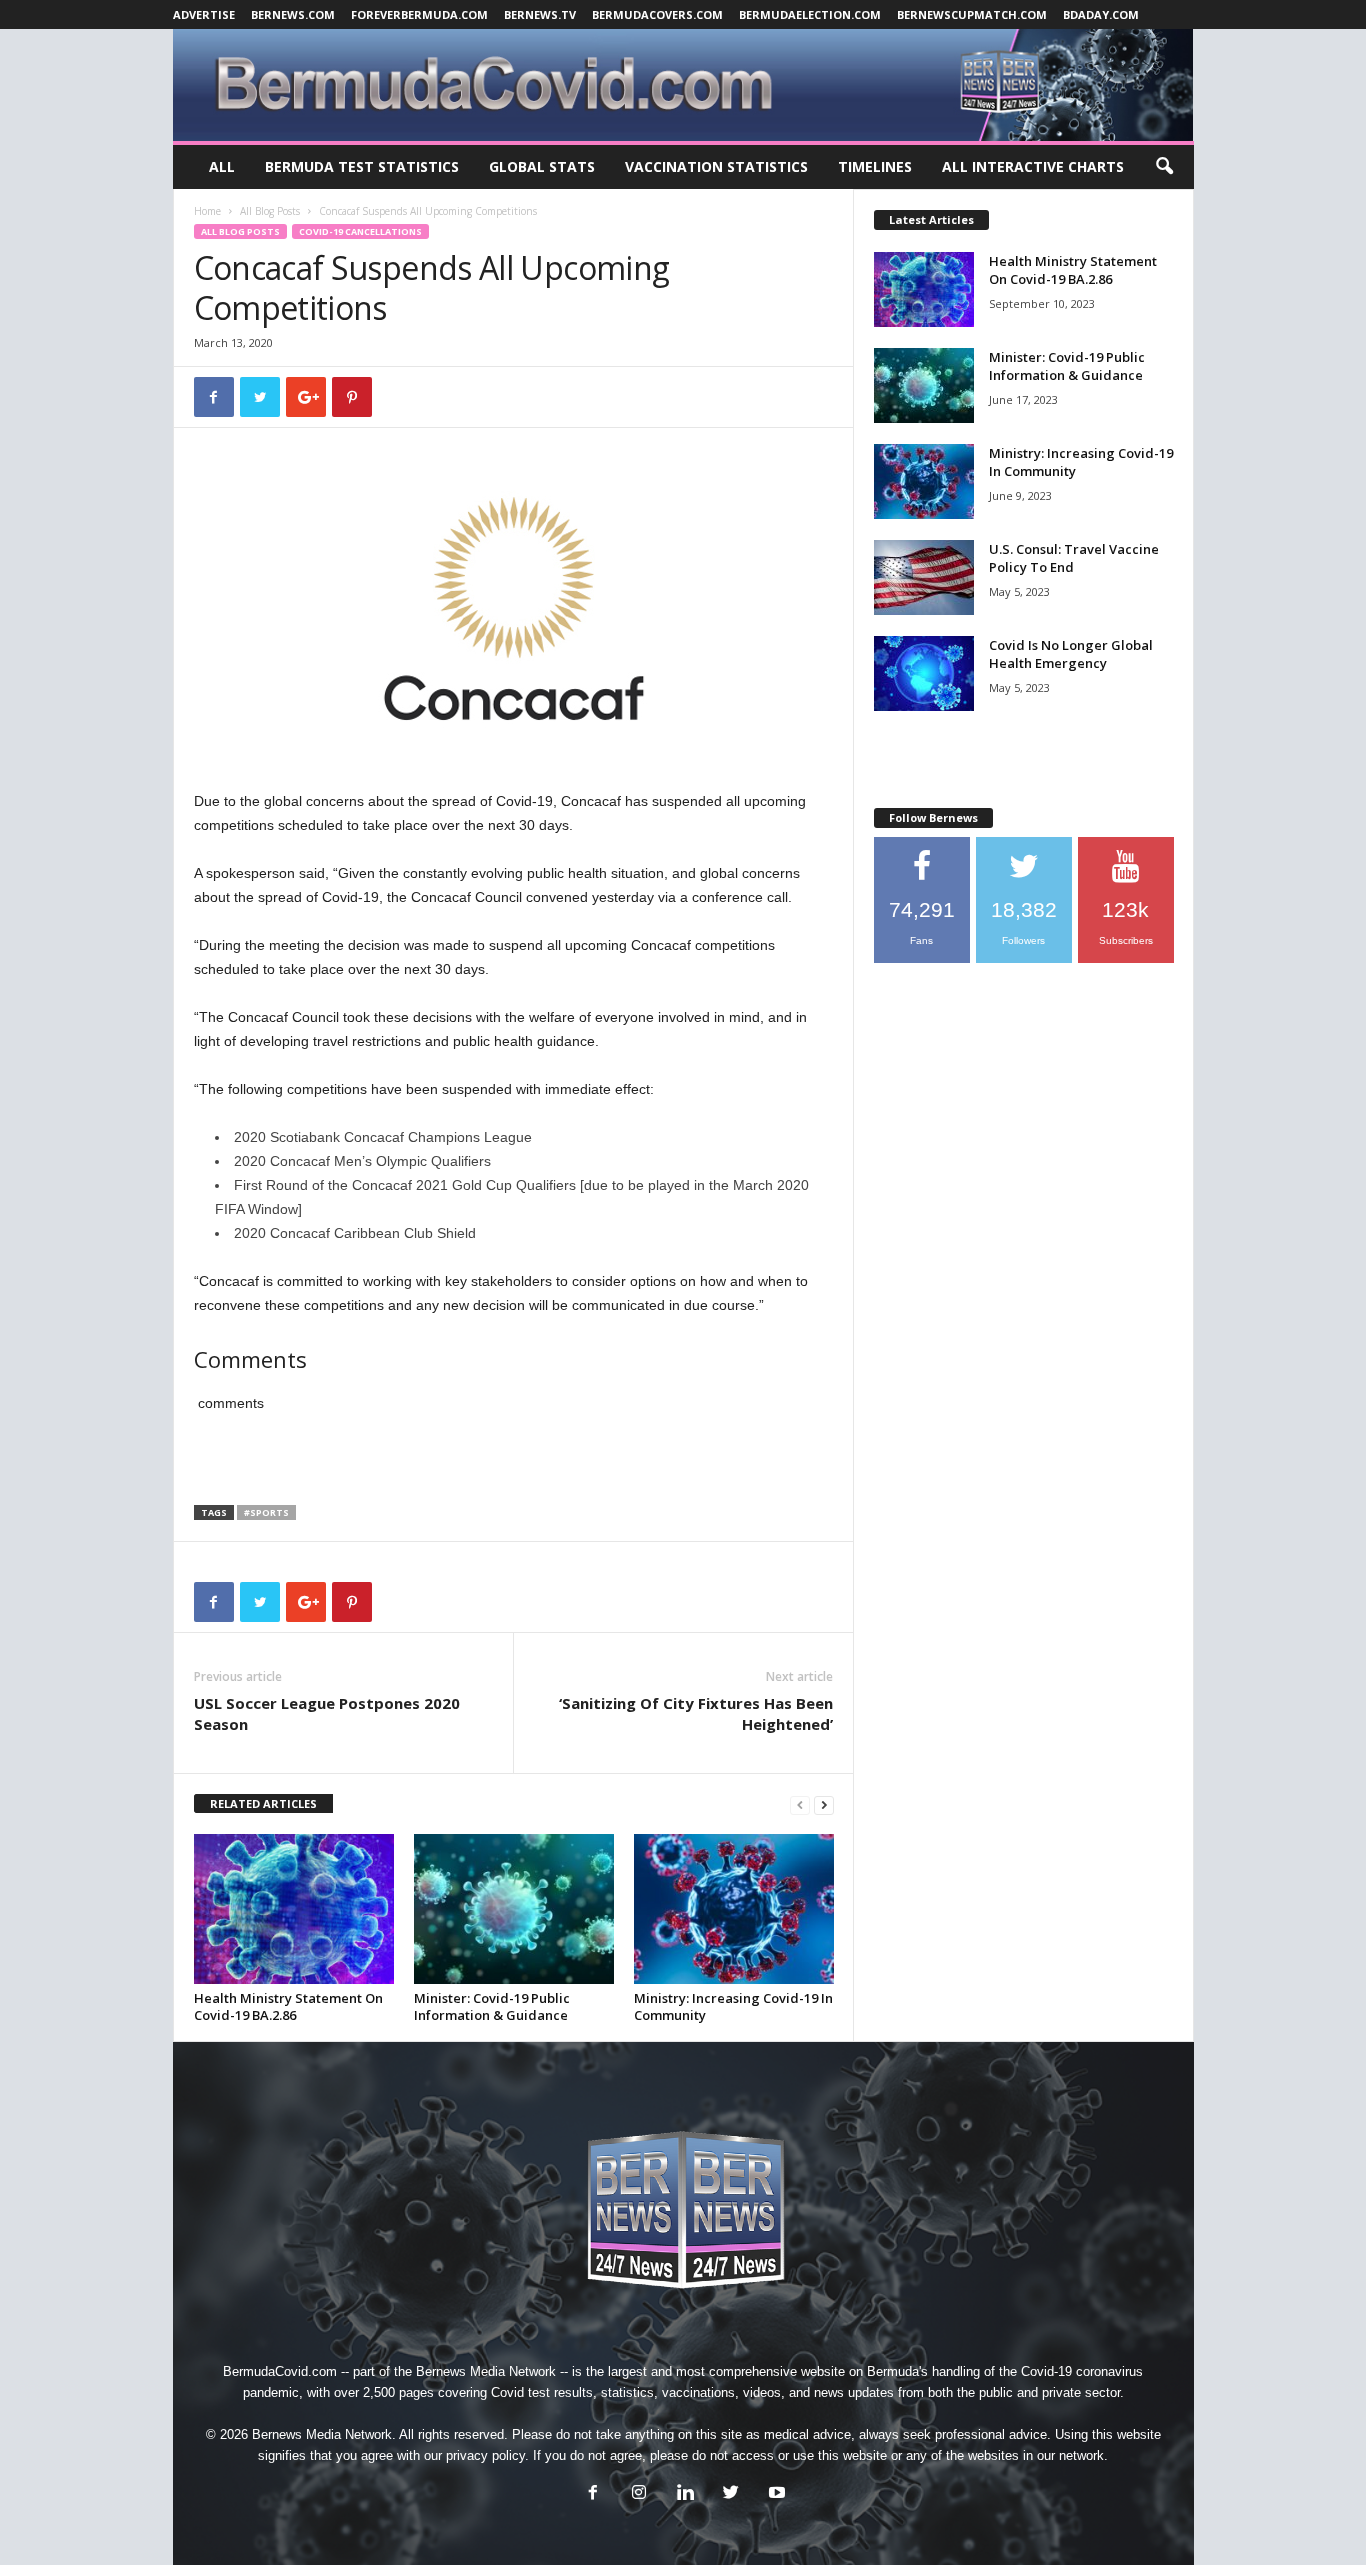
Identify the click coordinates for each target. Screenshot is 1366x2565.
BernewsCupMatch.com (972, 14)
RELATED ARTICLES (263, 1803)
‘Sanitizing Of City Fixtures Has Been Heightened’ (696, 1713)
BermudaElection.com (810, 14)
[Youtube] (775, 2494)
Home (207, 211)
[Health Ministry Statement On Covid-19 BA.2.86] (294, 1909)
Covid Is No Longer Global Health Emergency (1071, 654)
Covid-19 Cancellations (360, 231)
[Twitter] (731, 2494)
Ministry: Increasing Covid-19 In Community (733, 2006)
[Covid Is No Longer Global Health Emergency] (924, 673)
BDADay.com (1101, 14)
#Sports (266, 1512)
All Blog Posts (270, 211)
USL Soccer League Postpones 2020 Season (327, 1713)
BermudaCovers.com (657, 14)
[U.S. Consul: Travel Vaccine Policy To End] (924, 577)
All (222, 166)
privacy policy (485, 2455)
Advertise (204, 14)
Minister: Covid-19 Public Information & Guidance (492, 2006)
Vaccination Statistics (716, 166)
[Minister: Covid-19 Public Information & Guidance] (514, 1909)
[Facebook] (593, 2494)
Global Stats (542, 166)
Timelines (875, 166)
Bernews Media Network (486, 2371)
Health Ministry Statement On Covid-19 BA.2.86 (288, 2006)
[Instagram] (639, 2494)
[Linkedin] (685, 2494)
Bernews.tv (540, 14)
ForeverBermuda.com (419, 14)
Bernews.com (293, 14)
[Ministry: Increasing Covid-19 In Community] (734, 1909)
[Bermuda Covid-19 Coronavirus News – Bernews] (683, 85)
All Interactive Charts (1033, 166)
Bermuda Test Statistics (362, 166)
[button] (1164, 167)
